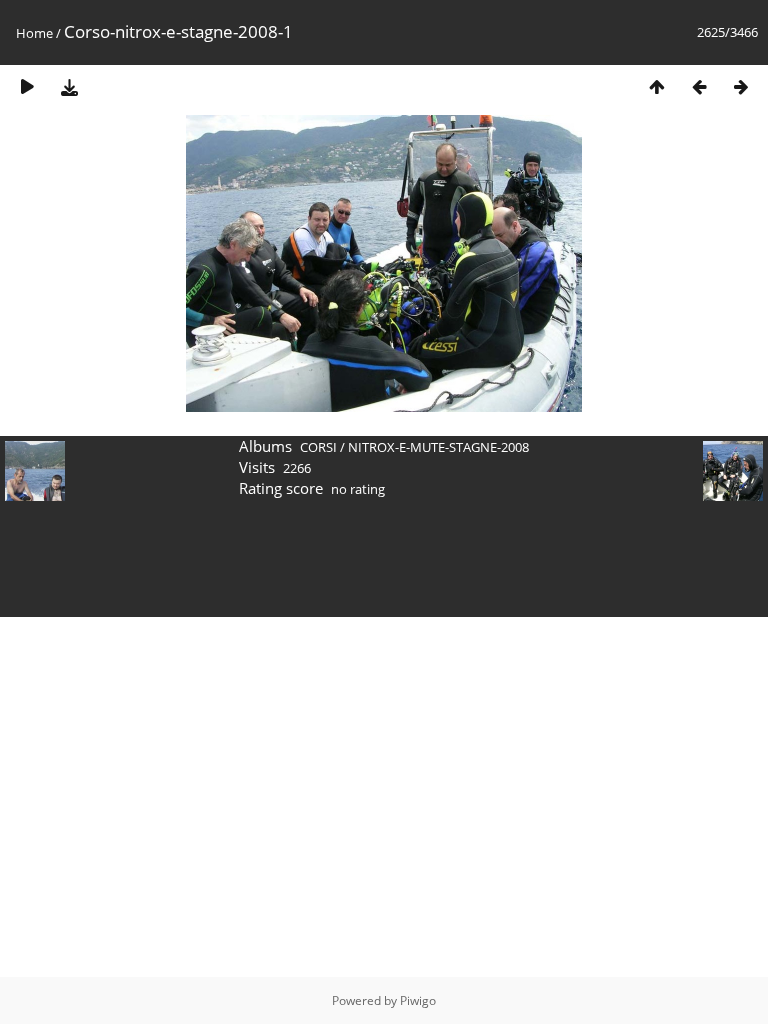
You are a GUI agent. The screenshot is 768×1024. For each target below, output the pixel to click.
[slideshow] (27, 86)
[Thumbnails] (657, 86)
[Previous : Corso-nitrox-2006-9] (699, 86)
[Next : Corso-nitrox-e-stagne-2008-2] (741, 86)
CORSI (318, 447)
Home (34, 33)
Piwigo (418, 1000)
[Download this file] (69, 86)
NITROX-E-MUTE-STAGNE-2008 (438, 447)
